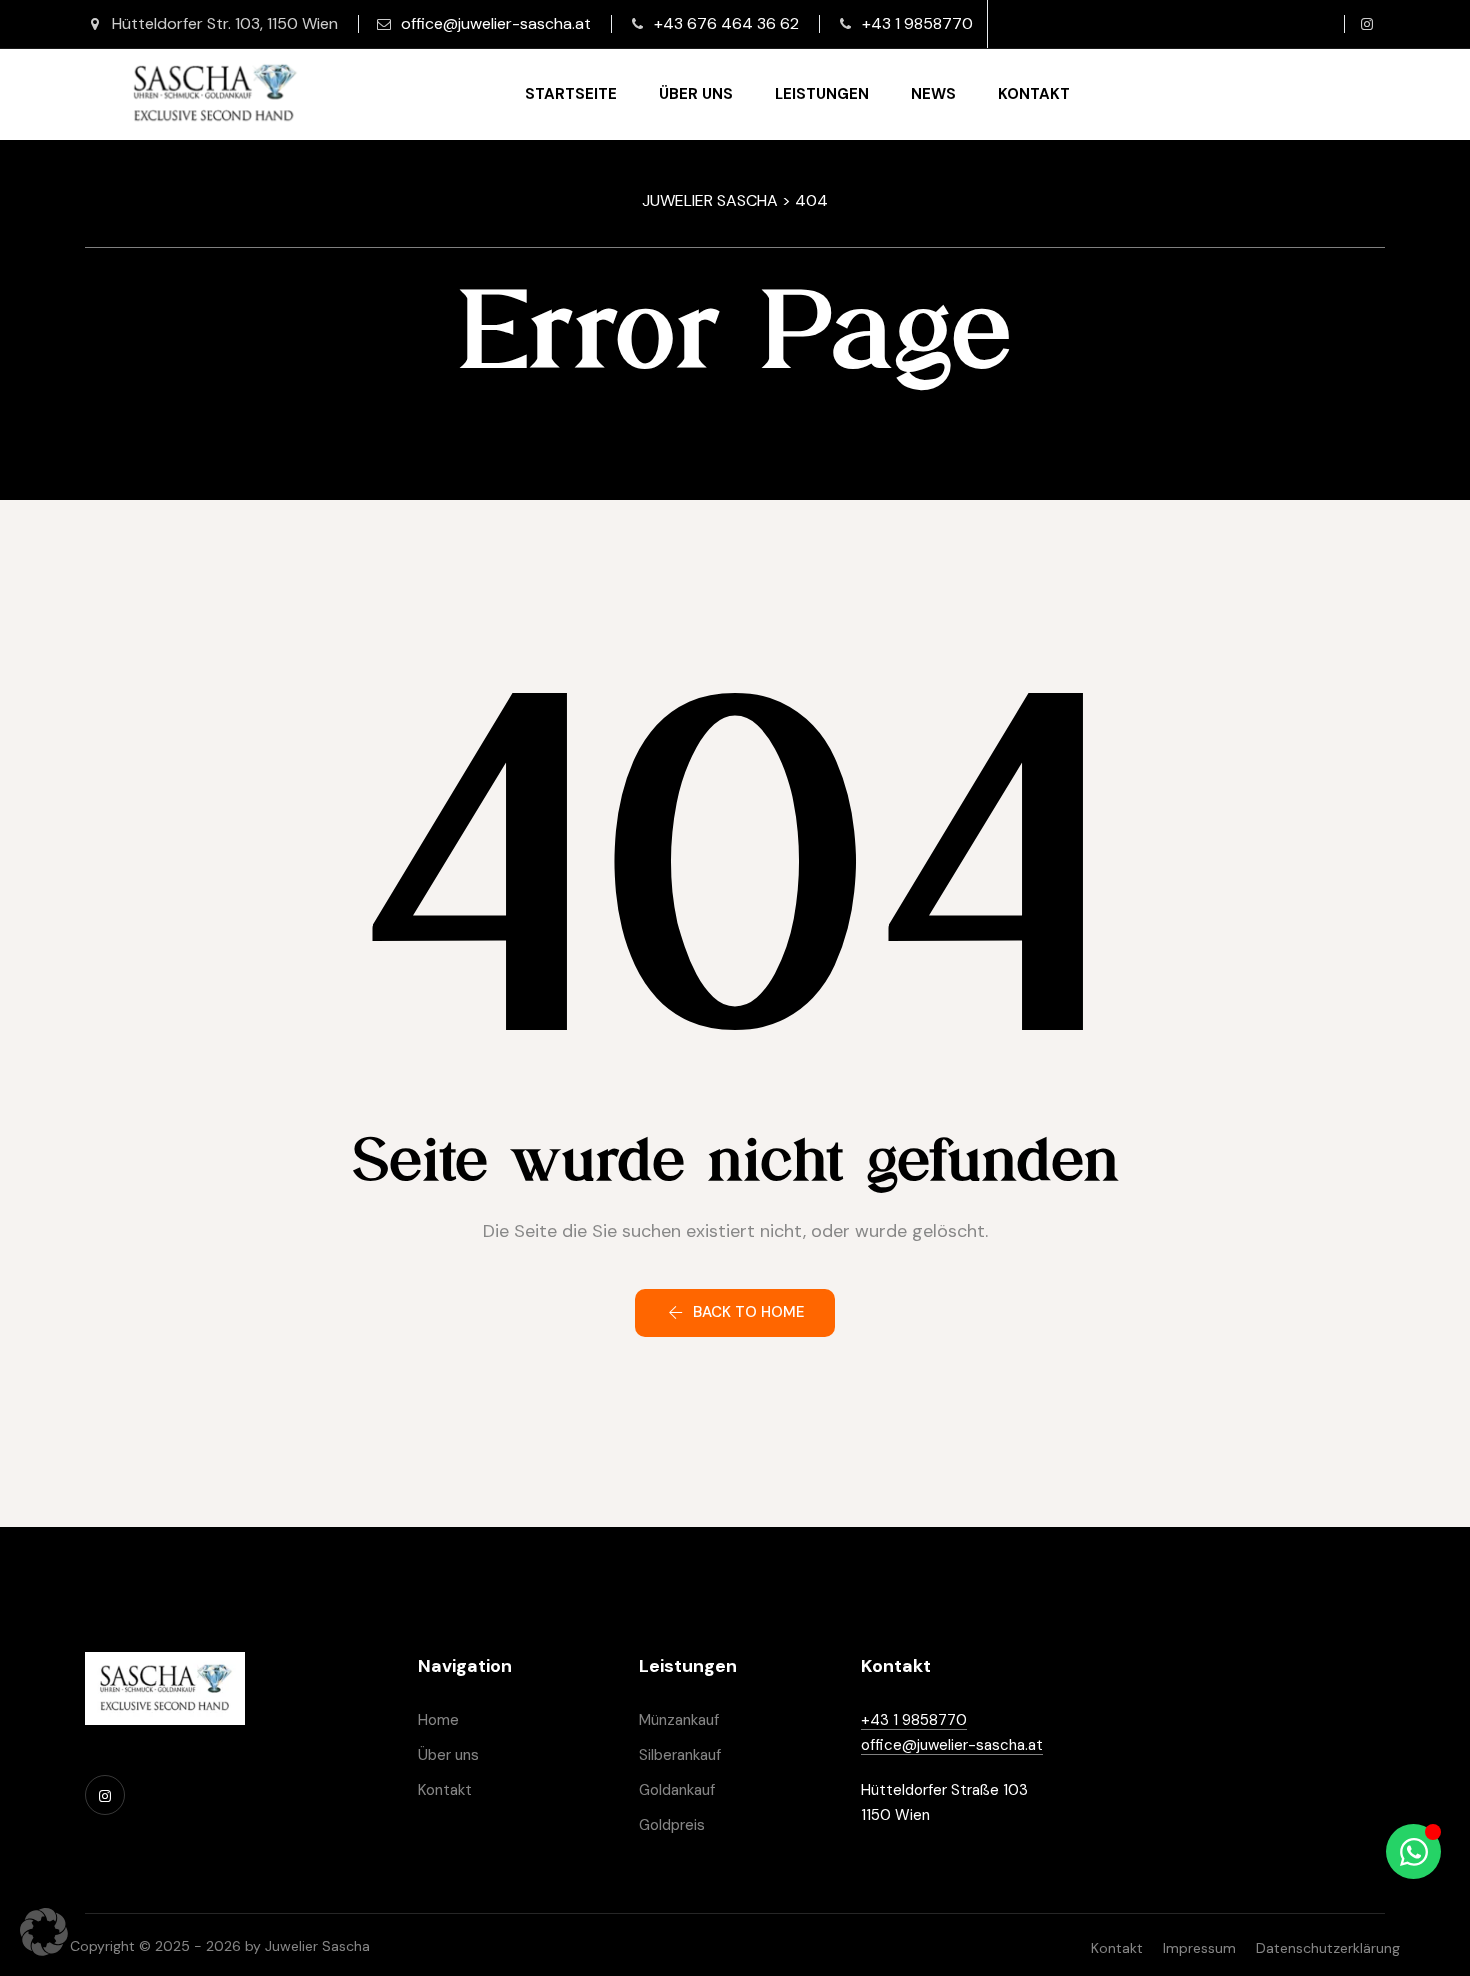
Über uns (696, 94)
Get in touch (1361, 95)
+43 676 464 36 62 (726, 23)
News (933, 94)
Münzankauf (679, 1720)
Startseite (571, 94)
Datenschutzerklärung (1328, 1948)
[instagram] (1367, 24)
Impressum (1199, 1948)
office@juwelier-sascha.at (496, 23)
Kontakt (1034, 94)
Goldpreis (672, 1825)
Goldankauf (677, 1790)
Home (438, 1720)
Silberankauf (680, 1755)
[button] (735, 1313)
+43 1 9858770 (917, 23)
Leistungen (822, 94)
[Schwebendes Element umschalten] (1413, 1851)
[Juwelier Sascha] (214, 94)
